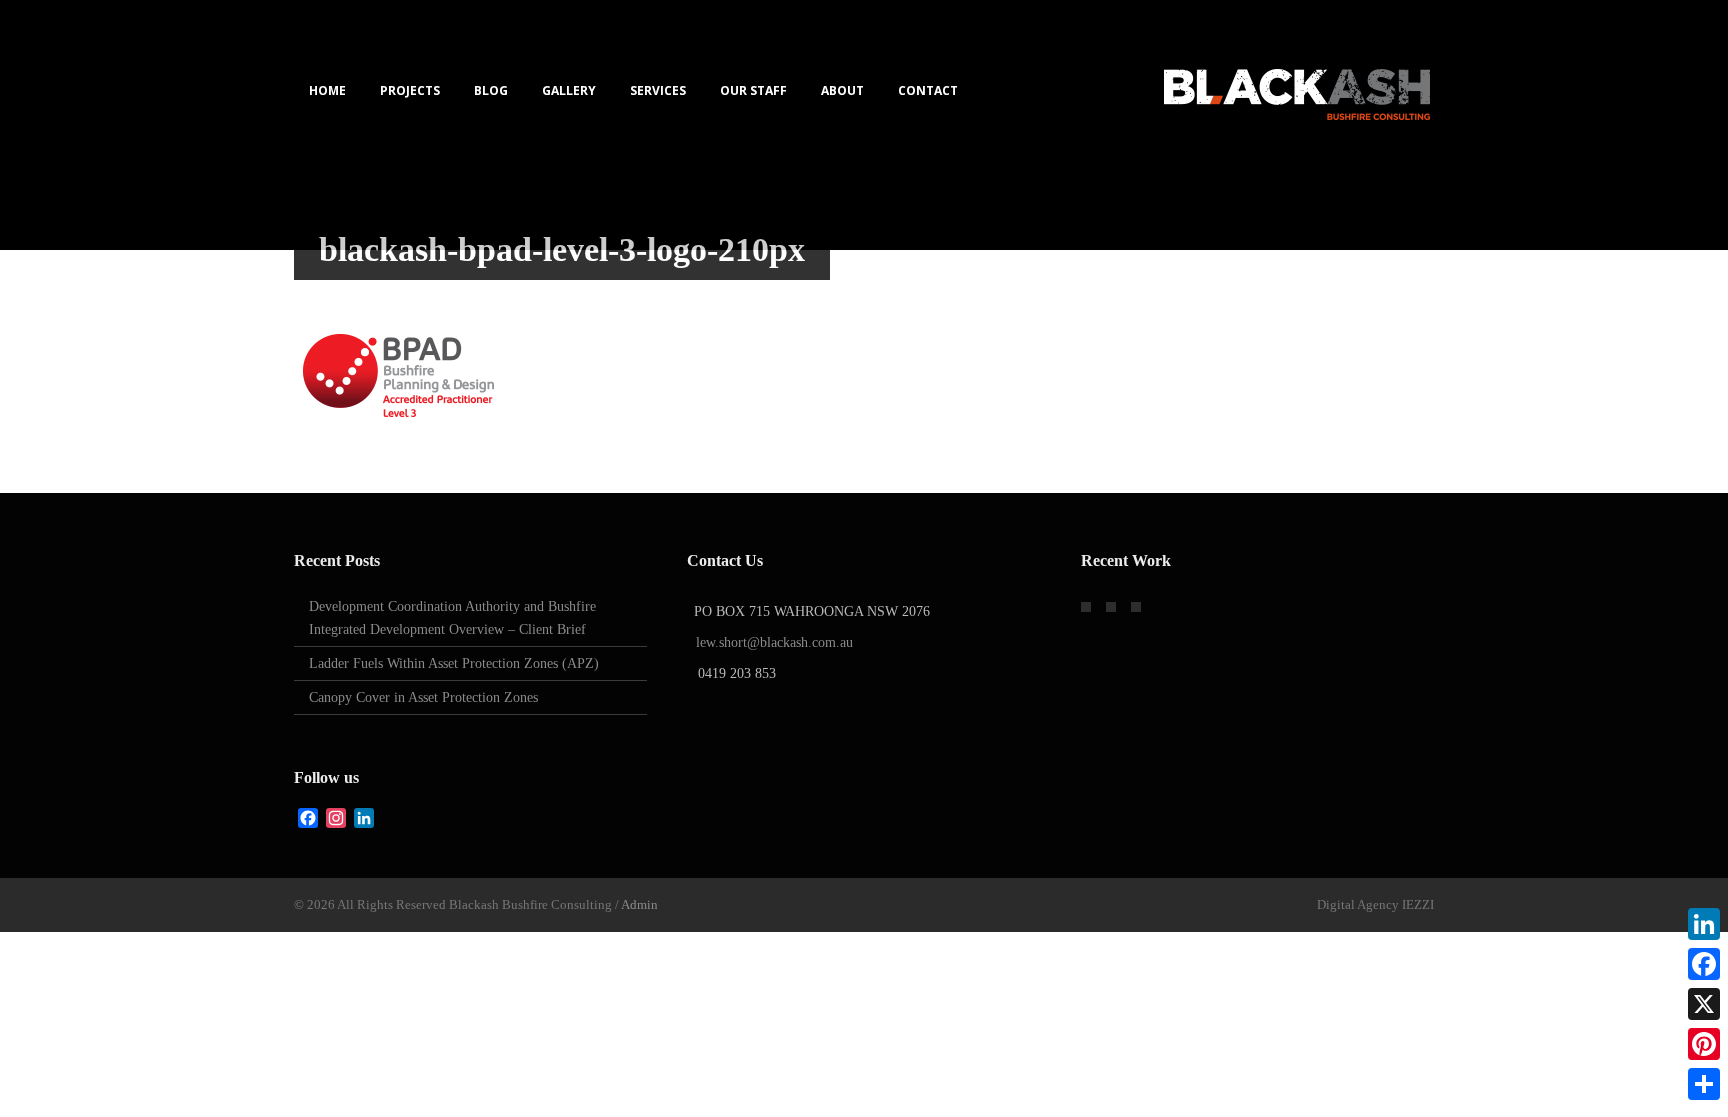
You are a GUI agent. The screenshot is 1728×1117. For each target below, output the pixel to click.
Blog (491, 90)
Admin (639, 904)
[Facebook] (1704, 964)
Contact (928, 90)
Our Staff (753, 90)
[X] (1704, 1004)
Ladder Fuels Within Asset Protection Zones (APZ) (454, 663)
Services (658, 90)
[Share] (1704, 1084)
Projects (410, 90)
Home (327, 90)
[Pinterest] (1704, 1044)
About (842, 90)
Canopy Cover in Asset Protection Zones (423, 697)
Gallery (569, 90)
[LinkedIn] (1704, 924)
